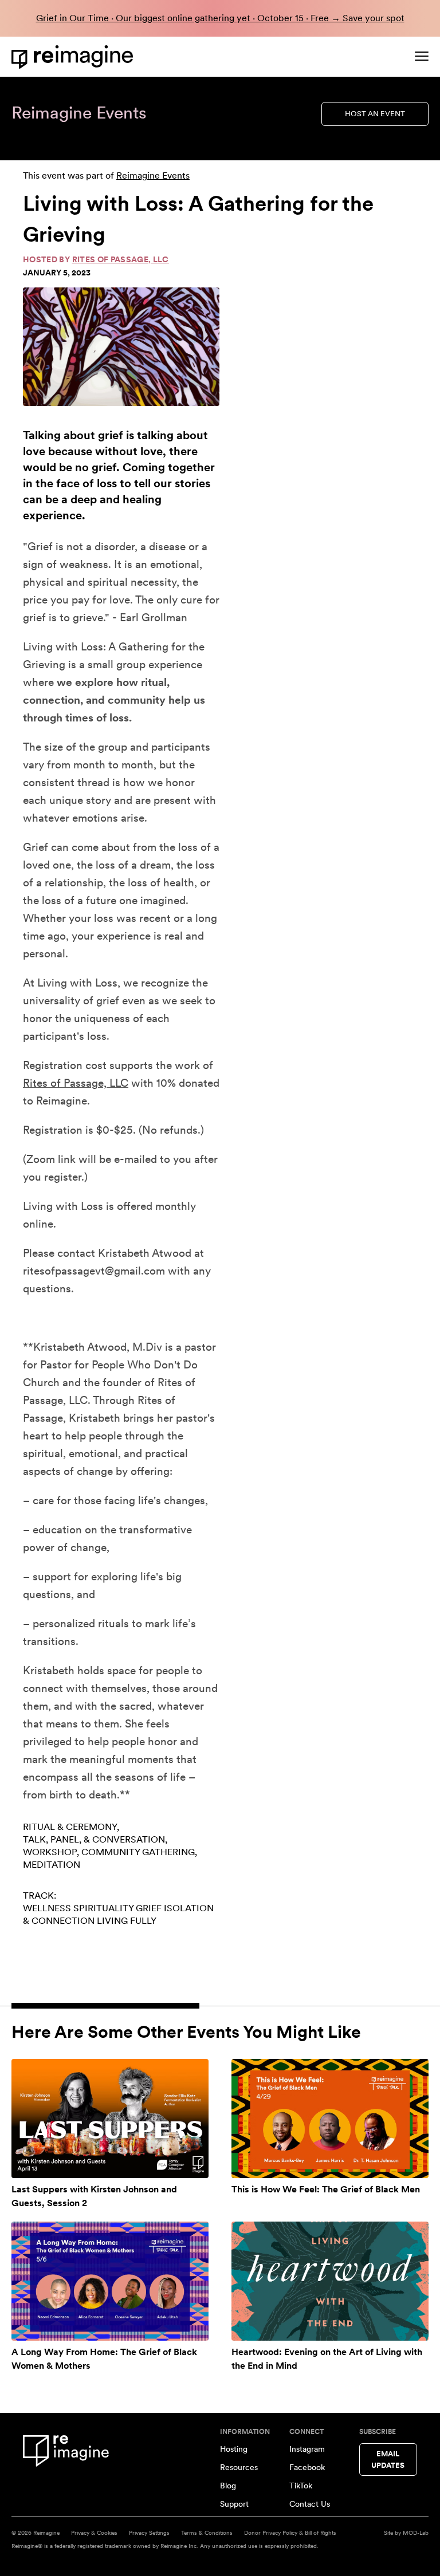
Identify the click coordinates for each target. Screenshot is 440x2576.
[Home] (74, 57)
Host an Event (375, 114)
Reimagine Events (153, 175)
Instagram (307, 2449)
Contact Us (310, 2504)
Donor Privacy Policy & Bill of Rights (290, 2532)
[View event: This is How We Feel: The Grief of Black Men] (330, 2119)
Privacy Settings (149, 2532)
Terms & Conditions (207, 2532)
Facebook (307, 2467)
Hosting (234, 2449)
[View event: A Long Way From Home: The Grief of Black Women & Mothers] (110, 2281)
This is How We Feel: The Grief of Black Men (326, 2189)
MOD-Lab (416, 2532)
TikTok (301, 2486)
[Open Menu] (422, 56)
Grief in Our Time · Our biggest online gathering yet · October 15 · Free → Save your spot (220, 18)
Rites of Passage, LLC (121, 259)
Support (234, 2504)
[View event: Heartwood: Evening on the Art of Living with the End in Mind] (330, 2281)
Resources (239, 2467)
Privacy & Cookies (94, 2532)
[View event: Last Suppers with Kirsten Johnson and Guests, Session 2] (110, 2119)
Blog (228, 2486)
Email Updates (388, 2459)
